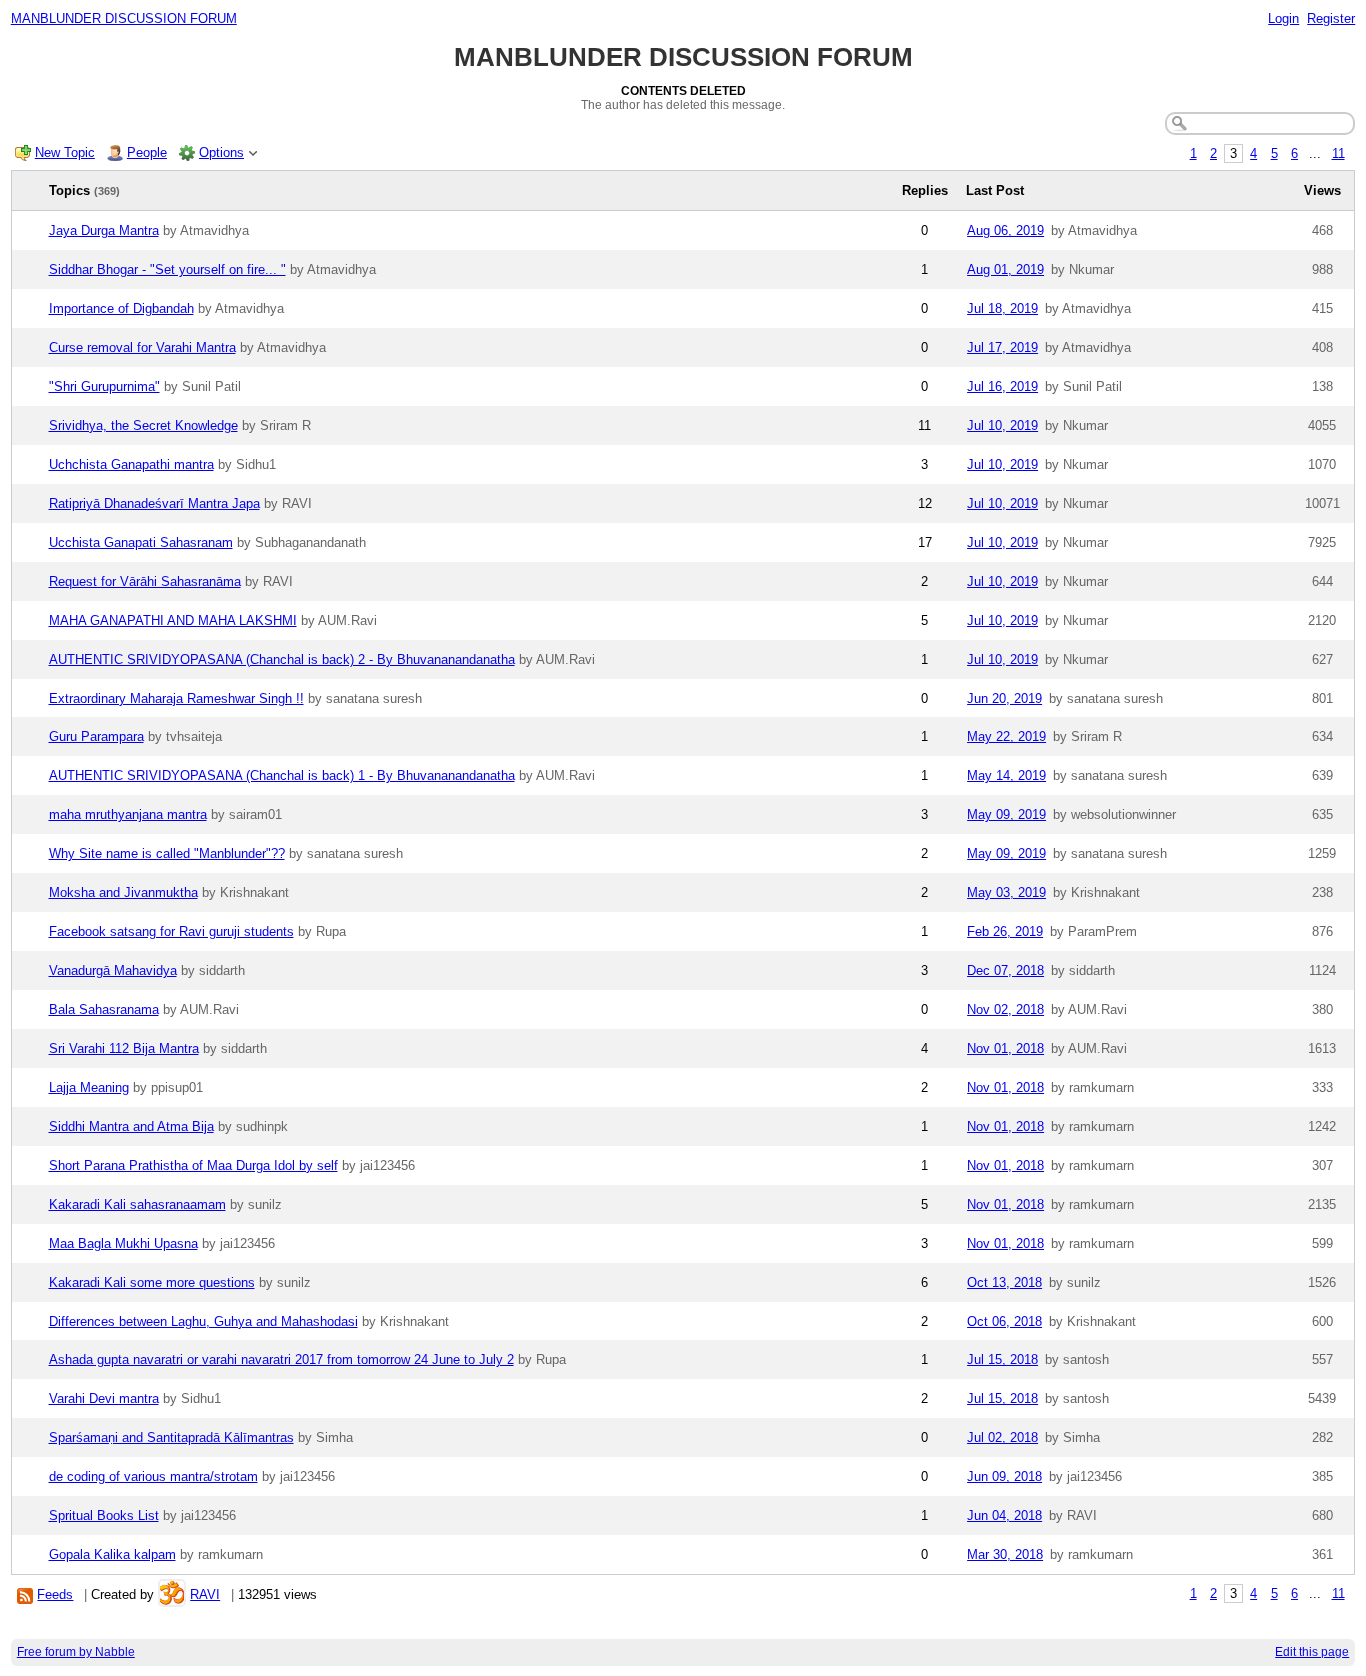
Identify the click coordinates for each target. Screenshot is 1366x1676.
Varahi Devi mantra (104, 1398)
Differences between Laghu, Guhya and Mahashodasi (203, 1321)
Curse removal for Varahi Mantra (142, 347)
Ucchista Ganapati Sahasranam (141, 542)
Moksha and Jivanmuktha (123, 892)
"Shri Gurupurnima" (104, 386)
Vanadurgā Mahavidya (113, 970)
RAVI (205, 1594)
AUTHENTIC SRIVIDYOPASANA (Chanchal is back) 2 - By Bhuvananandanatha (282, 659)
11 (1338, 153)
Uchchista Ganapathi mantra (131, 464)
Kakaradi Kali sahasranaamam (137, 1204)
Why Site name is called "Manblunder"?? (167, 853)
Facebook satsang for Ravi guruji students (171, 931)
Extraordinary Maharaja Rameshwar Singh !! (176, 698)
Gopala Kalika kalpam (112, 1554)
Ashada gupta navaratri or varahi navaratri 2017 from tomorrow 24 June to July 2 (281, 1359)
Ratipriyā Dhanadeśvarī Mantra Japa (154, 503)
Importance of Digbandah (121, 308)
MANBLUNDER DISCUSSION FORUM (124, 18)
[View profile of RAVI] (172, 1594)
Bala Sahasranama (104, 1009)
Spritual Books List (104, 1515)
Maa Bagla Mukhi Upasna (123, 1243)
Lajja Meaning (89, 1087)
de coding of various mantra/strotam (153, 1476)
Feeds (55, 1594)
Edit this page (1312, 1652)
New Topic (65, 152)
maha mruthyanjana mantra (128, 814)
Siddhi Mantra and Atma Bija (131, 1126)
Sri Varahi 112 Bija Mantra (124, 1048)
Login (1283, 18)
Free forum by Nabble (76, 1652)
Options (221, 152)
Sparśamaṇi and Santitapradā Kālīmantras (171, 1437)
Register (1331, 18)
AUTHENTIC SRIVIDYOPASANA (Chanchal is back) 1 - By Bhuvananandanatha (282, 775)
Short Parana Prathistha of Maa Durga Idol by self (193, 1165)
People (147, 152)
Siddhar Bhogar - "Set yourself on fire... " (167, 269)
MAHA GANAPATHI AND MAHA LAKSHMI (173, 620)
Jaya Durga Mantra (104, 230)
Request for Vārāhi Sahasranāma (145, 581)
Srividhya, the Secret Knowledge (143, 425)
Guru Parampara (96, 736)
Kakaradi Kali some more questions (152, 1282)
